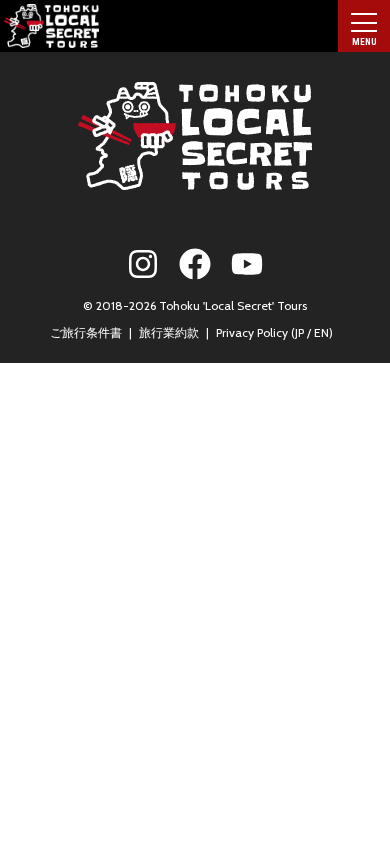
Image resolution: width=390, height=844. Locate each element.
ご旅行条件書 (86, 332)
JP (299, 332)
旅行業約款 (169, 332)
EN (321, 332)
